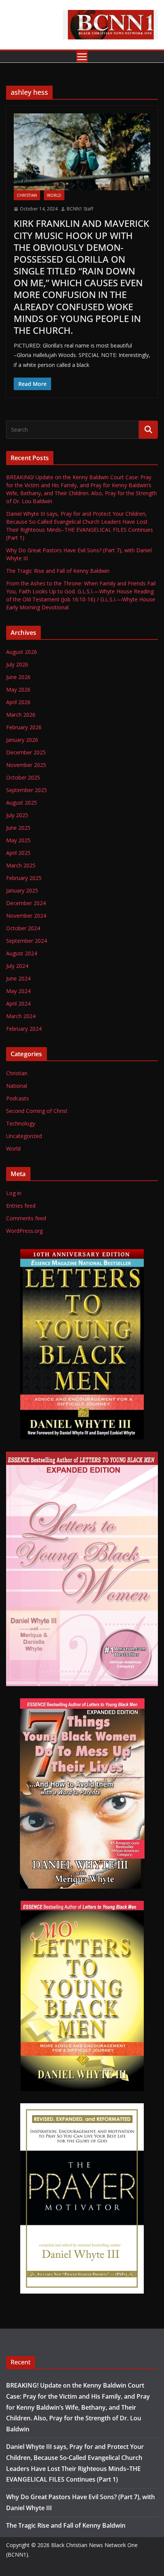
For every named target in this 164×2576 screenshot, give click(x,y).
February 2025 (24, 878)
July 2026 (17, 664)
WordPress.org (24, 1231)
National (17, 1086)
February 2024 (24, 1029)
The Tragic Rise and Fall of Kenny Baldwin (58, 571)
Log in (14, 1193)
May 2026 (18, 689)
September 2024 (27, 941)
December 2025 (26, 752)
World (54, 195)
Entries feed (21, 1206)
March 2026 (21, 715)
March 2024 (21, 1016)
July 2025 (17, 815)
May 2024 (18, 991)
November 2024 (26, 916)
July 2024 (17, 966)
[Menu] (82, 57)
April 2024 (18, 1003)
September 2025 (27, 790)
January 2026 (22, 740)
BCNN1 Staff (80, 209)
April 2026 (18, 702)
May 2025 (18, 840)
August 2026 (22, 652)
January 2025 (22, 890)
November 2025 (26, 765)
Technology (21, 1123)
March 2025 (21, 865)
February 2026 (24, 727)
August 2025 (22, 803)
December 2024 (26, 903)
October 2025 (23, 777)
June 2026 (18, 677)
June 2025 (18, 828)
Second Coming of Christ (37, 1111)
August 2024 (22, 953)
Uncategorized (24, 1136)
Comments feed (26, 1218)
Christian (27, 195)
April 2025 (18, 853)
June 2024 (18, 978)
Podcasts (18, 1098)
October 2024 (23, 928)
